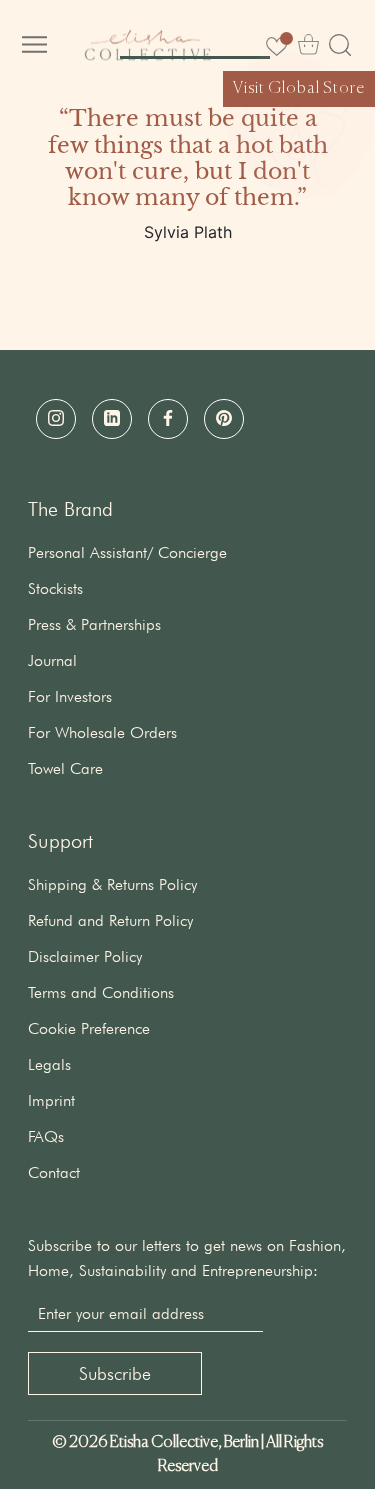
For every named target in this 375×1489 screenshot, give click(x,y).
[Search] (340, 45)
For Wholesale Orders (102, 732)
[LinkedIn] (112, 419)
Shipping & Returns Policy (112, 884)
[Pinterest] (224, 419)
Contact (54, 1172)
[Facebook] (168, 419)
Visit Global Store (299, 89)
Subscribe (115, 1373)
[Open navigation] (34, 44)
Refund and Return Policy (110, 920)
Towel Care (65, 768)
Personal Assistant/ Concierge (127, 552)
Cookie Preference (89, 1028)
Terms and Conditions (101, 992)
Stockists (55, 588)
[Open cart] (308, 44)
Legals (49, 1064)
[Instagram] (56, 419)
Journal (52, 660)
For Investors (70, 696)
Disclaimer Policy (85, 956)
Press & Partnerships (94, 624)
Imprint (51, 1100)
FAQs (46, 1136)
